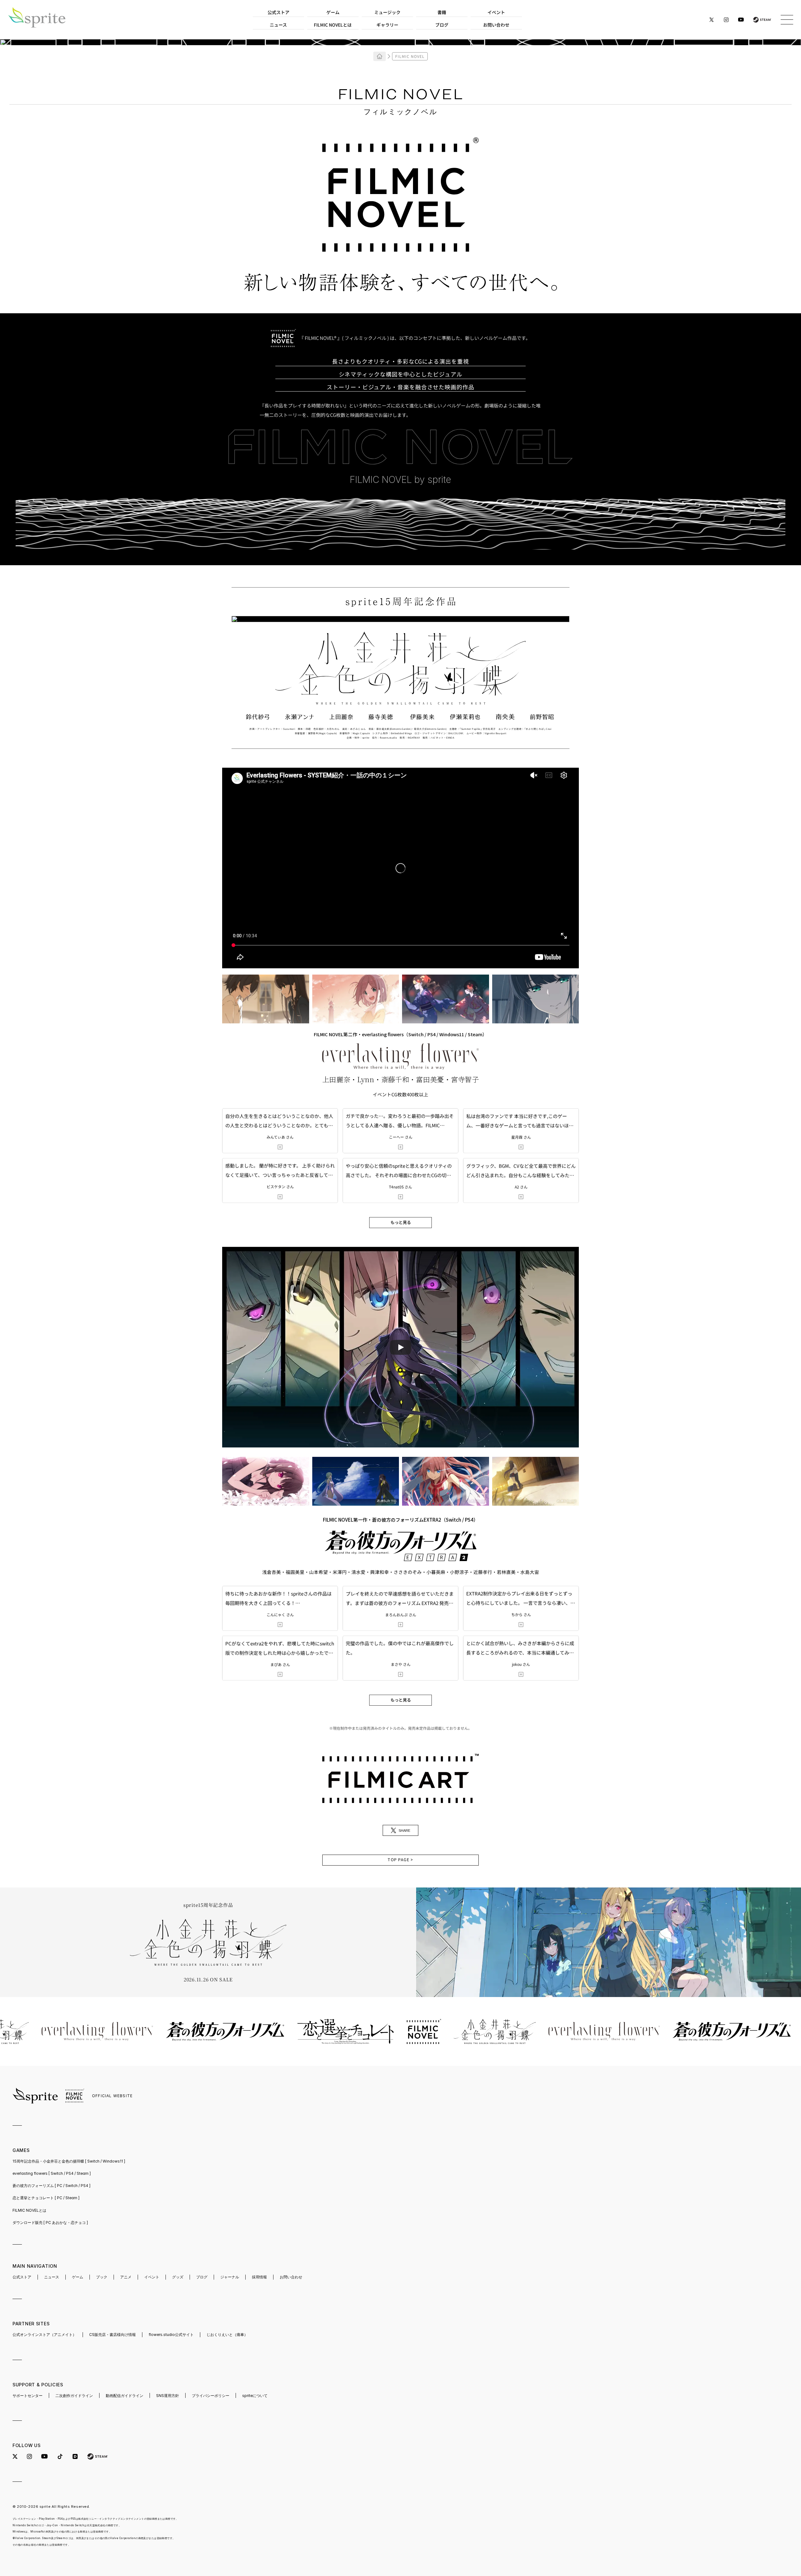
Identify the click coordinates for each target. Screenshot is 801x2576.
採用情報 (259, 2277)
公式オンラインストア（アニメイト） (44, 2335)
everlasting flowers (52, 2173)
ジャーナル (230, 2277)
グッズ (178, 2277)
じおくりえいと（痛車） (227, 2335)
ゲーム (78, 2277)
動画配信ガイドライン (125, 2396)
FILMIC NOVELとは (29, 2210)
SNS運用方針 (168, 2396)
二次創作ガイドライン (74, 2396)
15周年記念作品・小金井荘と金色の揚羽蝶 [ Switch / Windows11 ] (69, 2161)
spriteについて (255, 2396)
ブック (102, 2277)
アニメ (126, 2277)
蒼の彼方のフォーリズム (51, 2186)
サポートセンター (28, 2396)
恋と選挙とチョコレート (46, 2198)
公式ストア (22, 2277)
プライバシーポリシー (211, 2396)
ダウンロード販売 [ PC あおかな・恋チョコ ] (50, 2223)
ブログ (202, 2277)
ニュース (52, 2277)
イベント (152, 2277)
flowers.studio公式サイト (171, 2335)
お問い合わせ (291, 2277)
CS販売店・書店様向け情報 (112, 2335)
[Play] (400, 1347)
